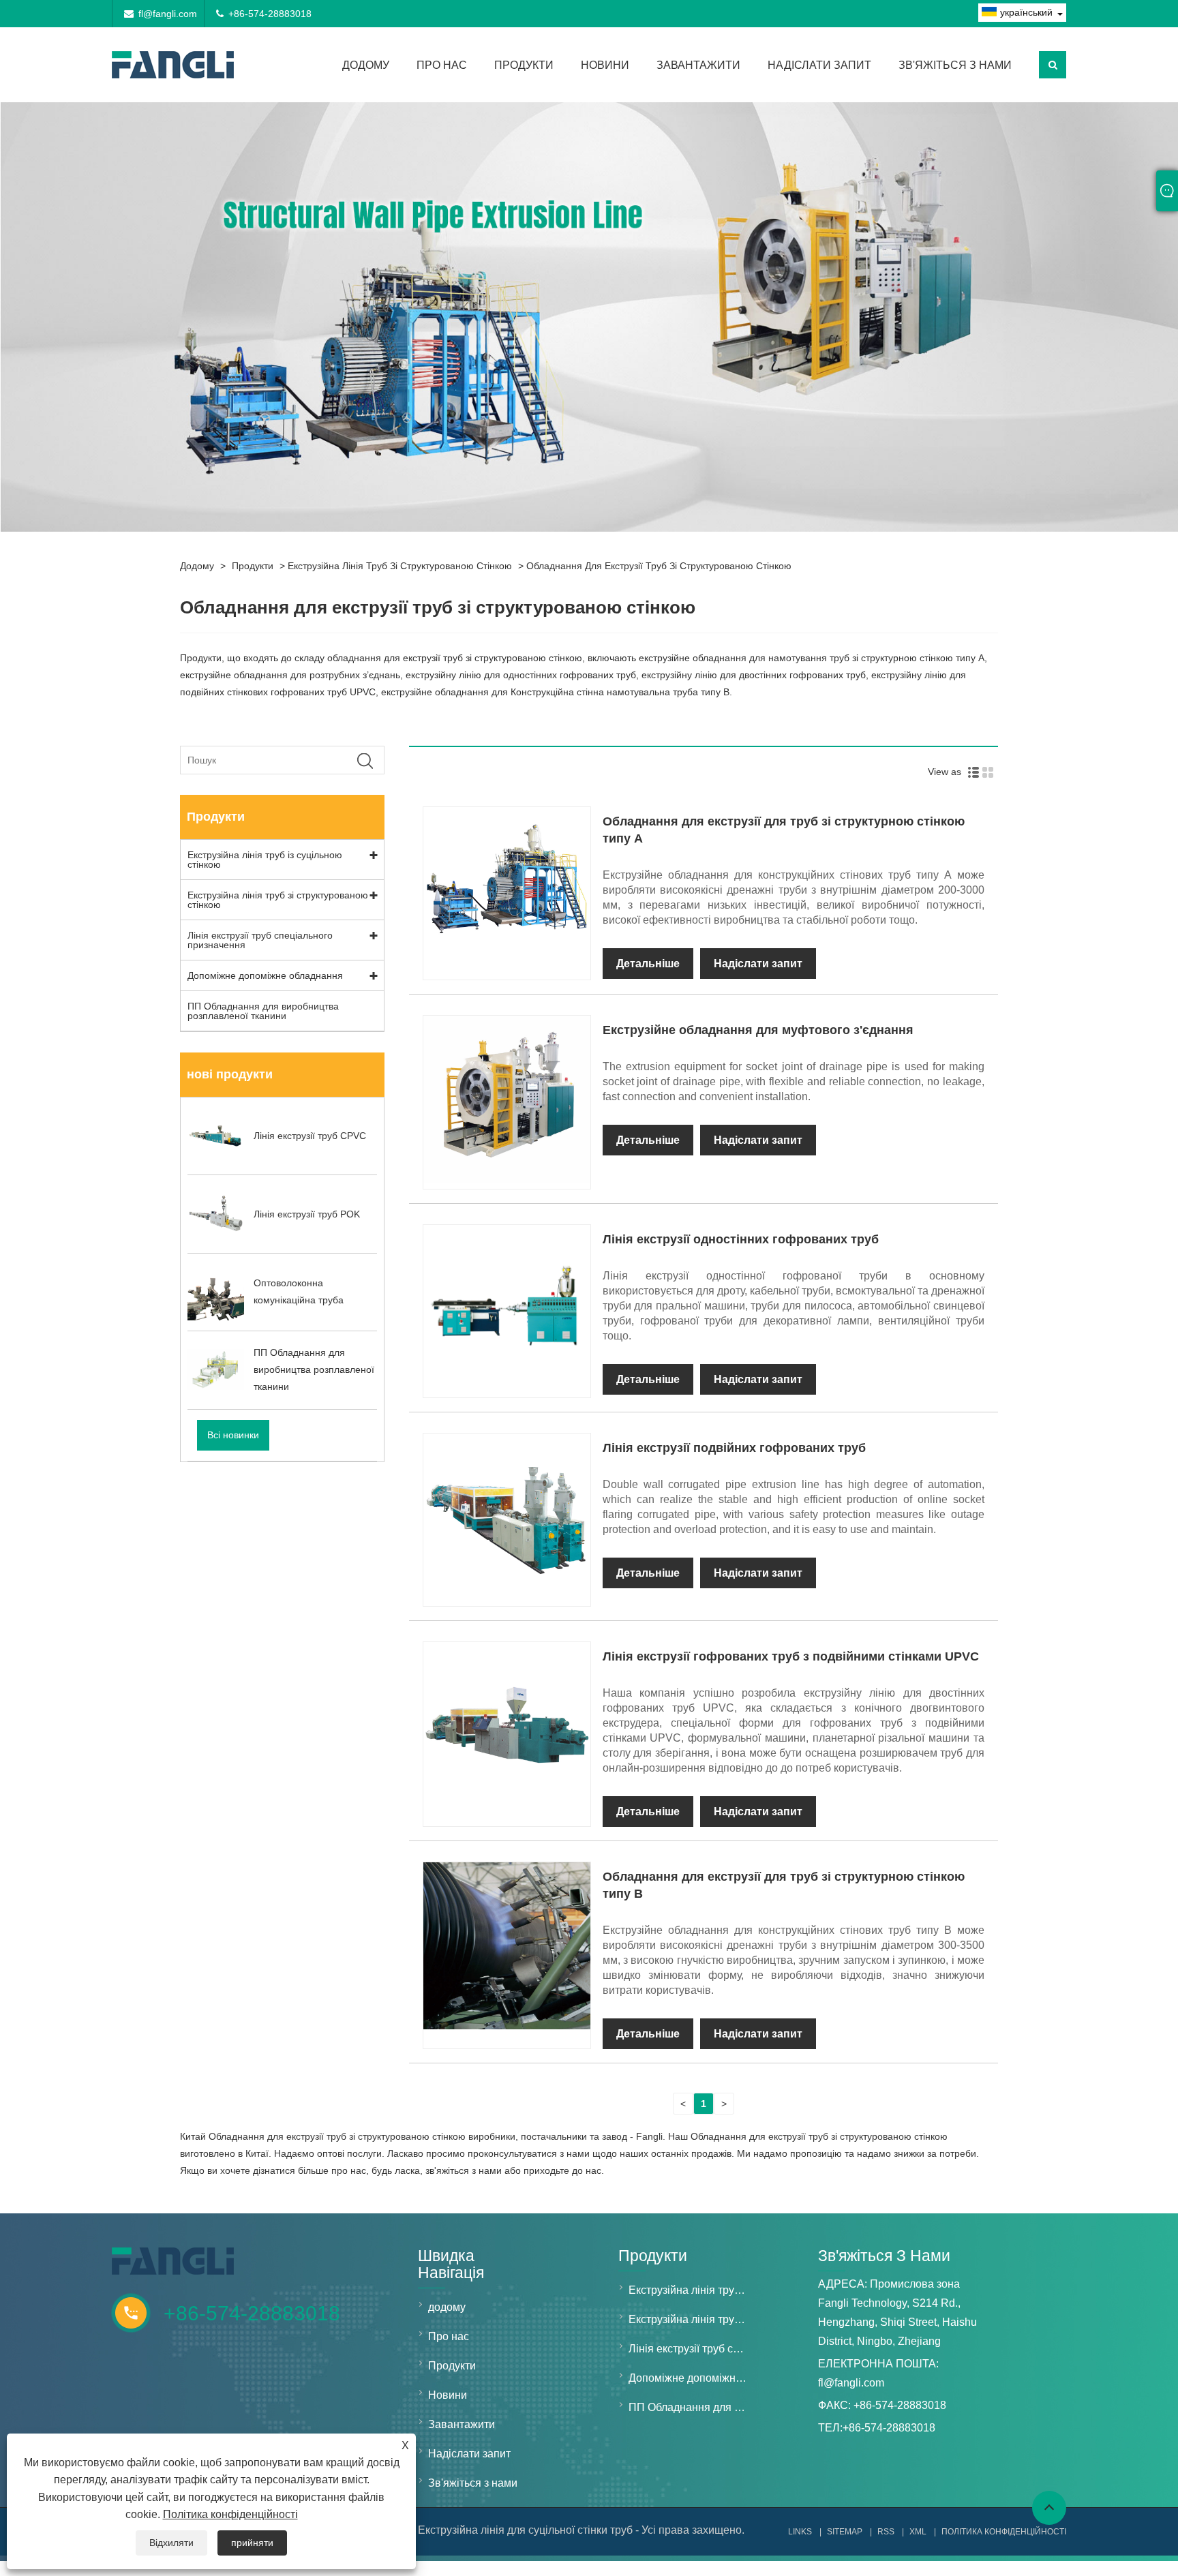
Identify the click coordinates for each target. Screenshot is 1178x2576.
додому (366, 65)
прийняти (252, 2543)
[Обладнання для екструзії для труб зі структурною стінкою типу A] (507, 971)
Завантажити (698, 65)
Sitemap (845, 2532)
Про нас (442, 65)
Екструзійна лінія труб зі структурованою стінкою (400, 566)
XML (918, 2532)
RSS (886, 2532)
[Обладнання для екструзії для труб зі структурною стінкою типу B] (507, 2026)
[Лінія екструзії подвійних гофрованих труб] (507, 1597)
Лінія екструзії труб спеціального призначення (260, 940)
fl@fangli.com (168, 14)
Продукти (524, 65)
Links (800, 2532)
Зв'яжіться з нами (955, 65)
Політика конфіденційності (230, 2514)
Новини (605, 65)
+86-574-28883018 (270, 14)
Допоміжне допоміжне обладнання (265, 975)
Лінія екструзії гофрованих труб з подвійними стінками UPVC (791, 1656)
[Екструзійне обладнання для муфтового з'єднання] (507, 1180)
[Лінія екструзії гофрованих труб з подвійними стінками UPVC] (507, 1806)
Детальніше (648, 964)
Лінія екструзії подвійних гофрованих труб (734, 1448)
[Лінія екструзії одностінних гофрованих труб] (507, 1389)
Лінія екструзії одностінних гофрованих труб (741, 1239)
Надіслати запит (819, 65)
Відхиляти (171, 2543)
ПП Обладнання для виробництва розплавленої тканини (263, 1011)
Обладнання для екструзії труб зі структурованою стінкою (659, 566)
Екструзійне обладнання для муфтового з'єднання (758, 1030)
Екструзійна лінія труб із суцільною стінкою (265, 860)
